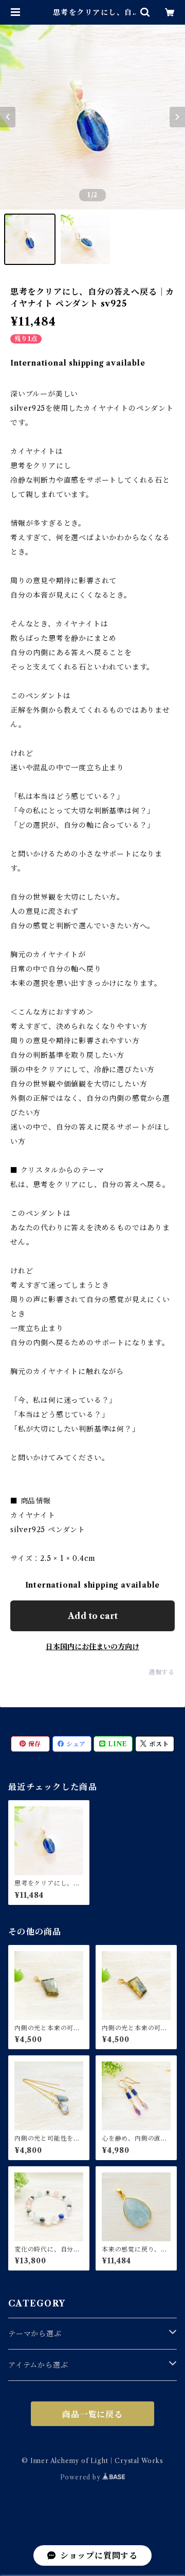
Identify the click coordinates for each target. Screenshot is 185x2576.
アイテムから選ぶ (38, 2365)
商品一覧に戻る (92, 2414)
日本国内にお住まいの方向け (92, 1647)
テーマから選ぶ (35, 2334)
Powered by (81, 2477)
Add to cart (93, 1616)
